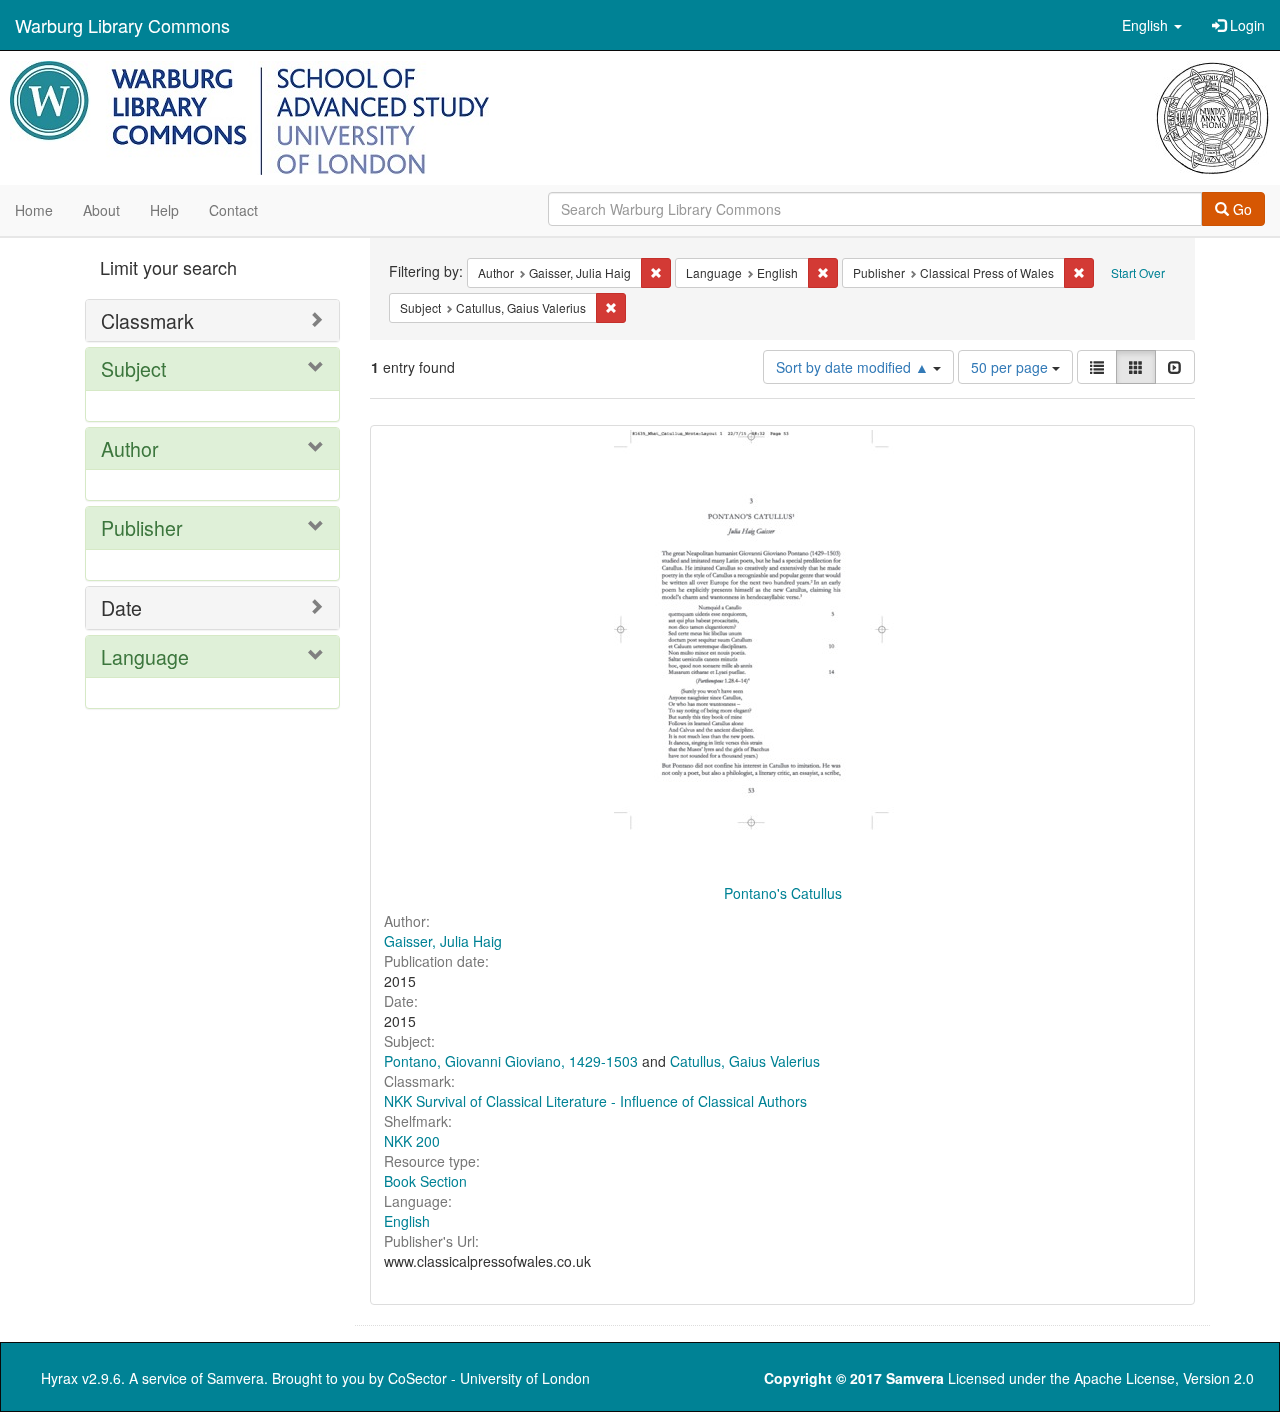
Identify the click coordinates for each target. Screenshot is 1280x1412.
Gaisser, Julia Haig (443, 941)
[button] (1152, 25)
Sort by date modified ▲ (854, 367)
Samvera (235, 1378)
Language (145, 656)
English (407, 1221)
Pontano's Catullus (783, 893)
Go (1240, 209)
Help (164, 210)
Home (34, 210)
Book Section (425, 1181)
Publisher (142, 527)
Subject (133, 368)
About (101, 210)
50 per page (1011, 367)
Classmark (147, 320)
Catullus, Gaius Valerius (745, 1061)
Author (130, 448)
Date (121, 607)
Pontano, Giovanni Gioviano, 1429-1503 (511, 1061)
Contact (233, 210)
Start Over (1138, 272)
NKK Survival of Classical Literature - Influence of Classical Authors (595, 1101)
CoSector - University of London (489, 1378)
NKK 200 (412, 1141)
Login (1245, 25)
